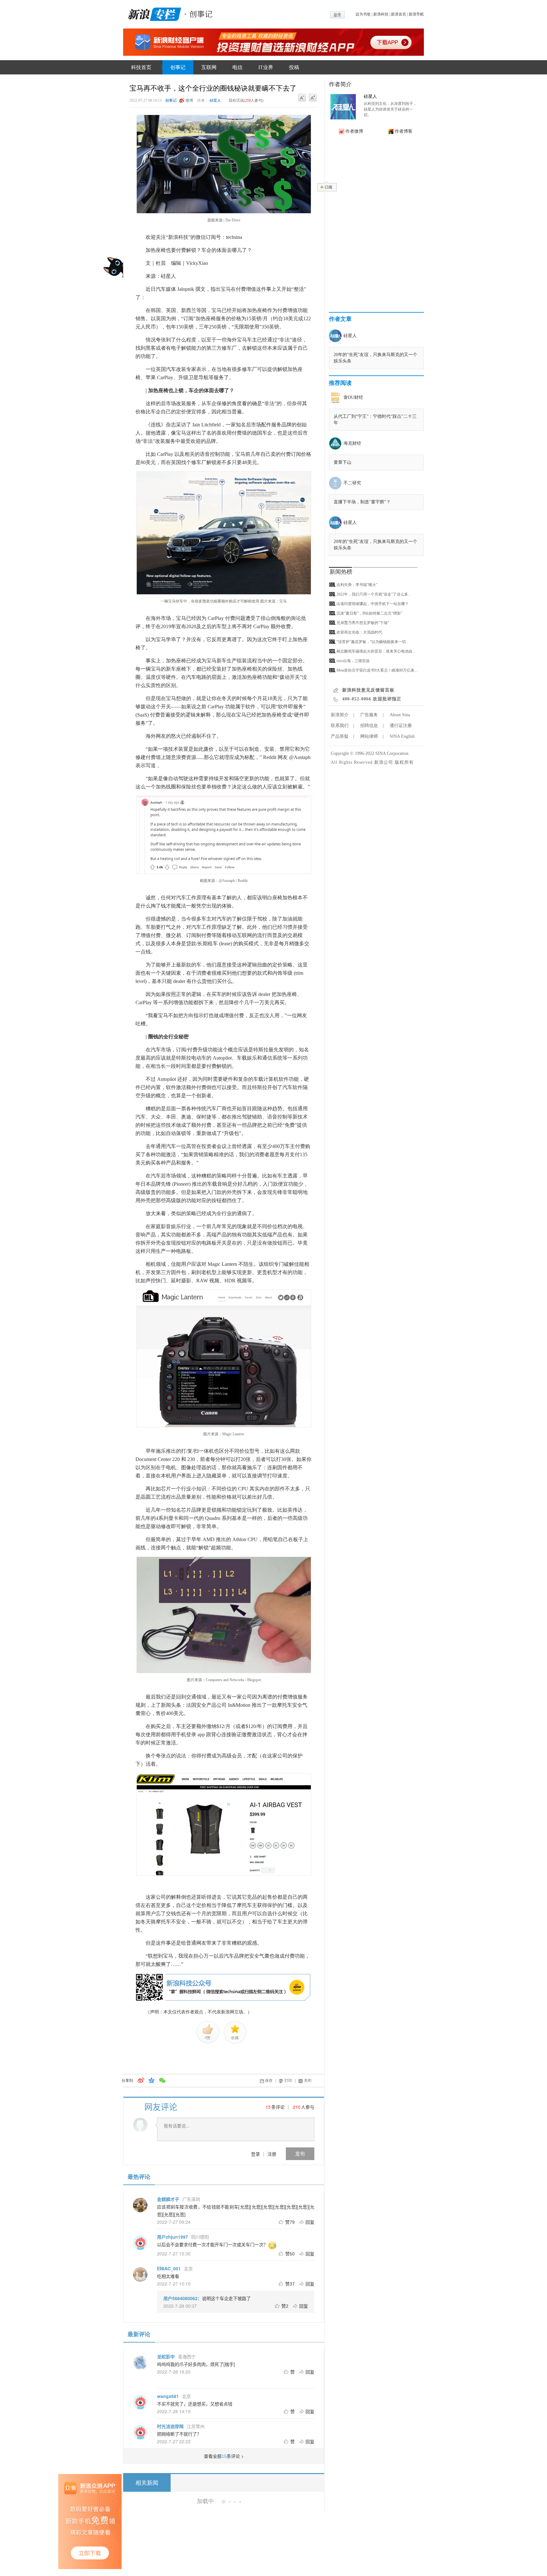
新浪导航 (416, 14)
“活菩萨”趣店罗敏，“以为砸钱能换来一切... (373, 642)
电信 (237, 67)
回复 (310, 2222)
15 (268, 2107)
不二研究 (352, 483)
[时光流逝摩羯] (140, 2432)
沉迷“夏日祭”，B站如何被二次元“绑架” (369, 613)
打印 (288, 2081)
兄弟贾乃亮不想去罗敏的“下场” (363, 623)
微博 (189, 100)
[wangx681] (140, 2402)
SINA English (402, 736)
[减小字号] (302, 98)
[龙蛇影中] (140, 2362)
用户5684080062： (183, 2298)
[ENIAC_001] (140, 2274)
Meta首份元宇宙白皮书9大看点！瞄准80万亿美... (377, 670)
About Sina (400, 715)
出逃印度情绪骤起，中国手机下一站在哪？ (373, 604)
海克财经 (352, 443)
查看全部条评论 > (224, 2456)
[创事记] (199, 13)
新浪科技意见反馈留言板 (368, 690)
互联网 (209, 67)
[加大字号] (313, 98)
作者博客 (404, 131)
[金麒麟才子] (140, 2205)
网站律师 (369, 736)
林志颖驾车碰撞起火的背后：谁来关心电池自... (376, 651)
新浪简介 (340, 715)
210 (297, 2107)
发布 (300, 2154)
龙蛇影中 (166, 2356)
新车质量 (239, 2573)
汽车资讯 (219, 2573)
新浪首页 (399, 14)
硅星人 (215, 100)
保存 (269, 2081)
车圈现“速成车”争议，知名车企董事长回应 (239, 2546)
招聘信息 (369, 726)
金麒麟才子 (168, 2199)
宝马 (229, 2528)
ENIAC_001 (169, 2268)
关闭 (308, 2081)
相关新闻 (147, 2483)
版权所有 (404, 762)
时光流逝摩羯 (170, 2426)
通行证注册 (401, 726)
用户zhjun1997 (173, 2237)
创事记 (178, 67)
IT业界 (266, 67)
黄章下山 (343, 462)
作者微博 (354, 131)
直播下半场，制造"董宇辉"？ (362, 502)
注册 (272, 2154)
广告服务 (369, 715)
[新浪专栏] (153, 13)
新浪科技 (381, 14)
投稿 (294, 67)
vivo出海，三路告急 (353, 661)
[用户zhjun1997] (140, 2243)
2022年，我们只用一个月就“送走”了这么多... (374, 594)
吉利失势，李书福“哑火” (357, 585)
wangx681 (168, 2396)
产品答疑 (340, 736)
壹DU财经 (353, 397)
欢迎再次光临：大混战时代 (359, 632)
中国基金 (259, 2573)
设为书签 (363, 14)
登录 (255, 2154)
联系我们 (340, 726)
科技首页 (141, 67)
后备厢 (217, 2528)
